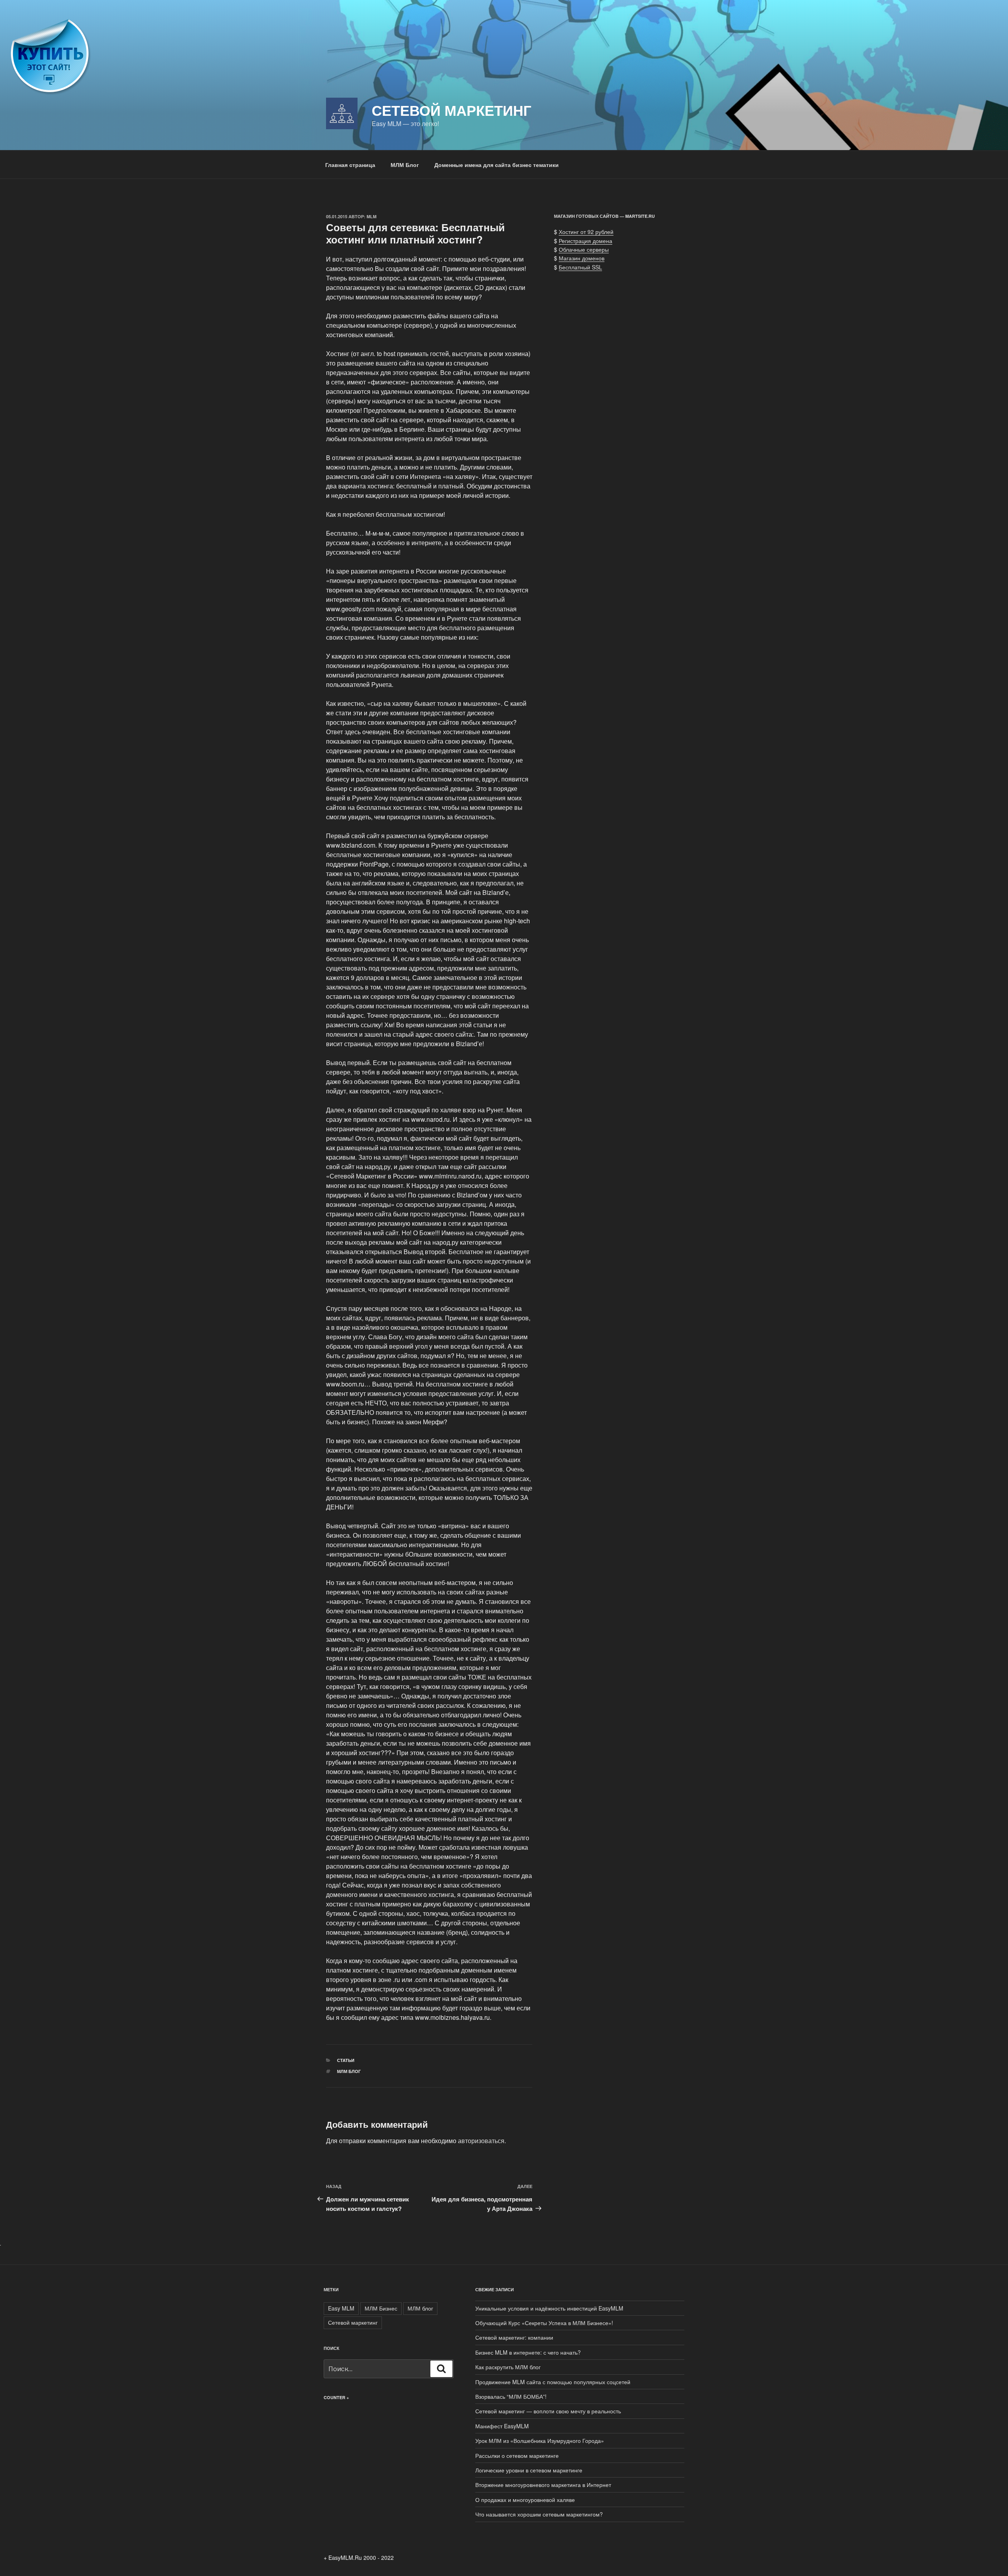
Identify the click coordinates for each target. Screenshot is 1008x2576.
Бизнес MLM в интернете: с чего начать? (528, 2352)
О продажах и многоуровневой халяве (525, 2500)
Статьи (346, 2060)
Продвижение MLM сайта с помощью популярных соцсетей (553, 2382)
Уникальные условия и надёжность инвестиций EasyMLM (549, 2308)
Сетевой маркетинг (451, 110)
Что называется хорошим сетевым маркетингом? (539, 2514)
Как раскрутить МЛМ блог (508, 2367)
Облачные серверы (584, 249)
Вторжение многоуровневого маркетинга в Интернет (543, 2485)
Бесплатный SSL (580, 267)
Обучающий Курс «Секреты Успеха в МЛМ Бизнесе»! (544, 2323)
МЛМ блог (349, 2071)
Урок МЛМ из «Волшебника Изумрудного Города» (540, 2441)
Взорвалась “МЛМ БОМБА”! (511, 2396)
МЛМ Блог (405, 165)
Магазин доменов (582, 258)
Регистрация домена (586, 241)
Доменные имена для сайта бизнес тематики (497, 165)
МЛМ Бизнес (381, 2308)
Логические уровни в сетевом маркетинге (529, 2470)
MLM (372, 216)
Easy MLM (341, 2308)
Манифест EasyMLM (502, 2426)
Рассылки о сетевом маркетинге (517, 2455)
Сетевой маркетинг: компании (514, 2337)
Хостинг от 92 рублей (586, 232)
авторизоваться (481, 2141)
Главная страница (350, 165)
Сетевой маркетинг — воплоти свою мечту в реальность (548, 2411)
